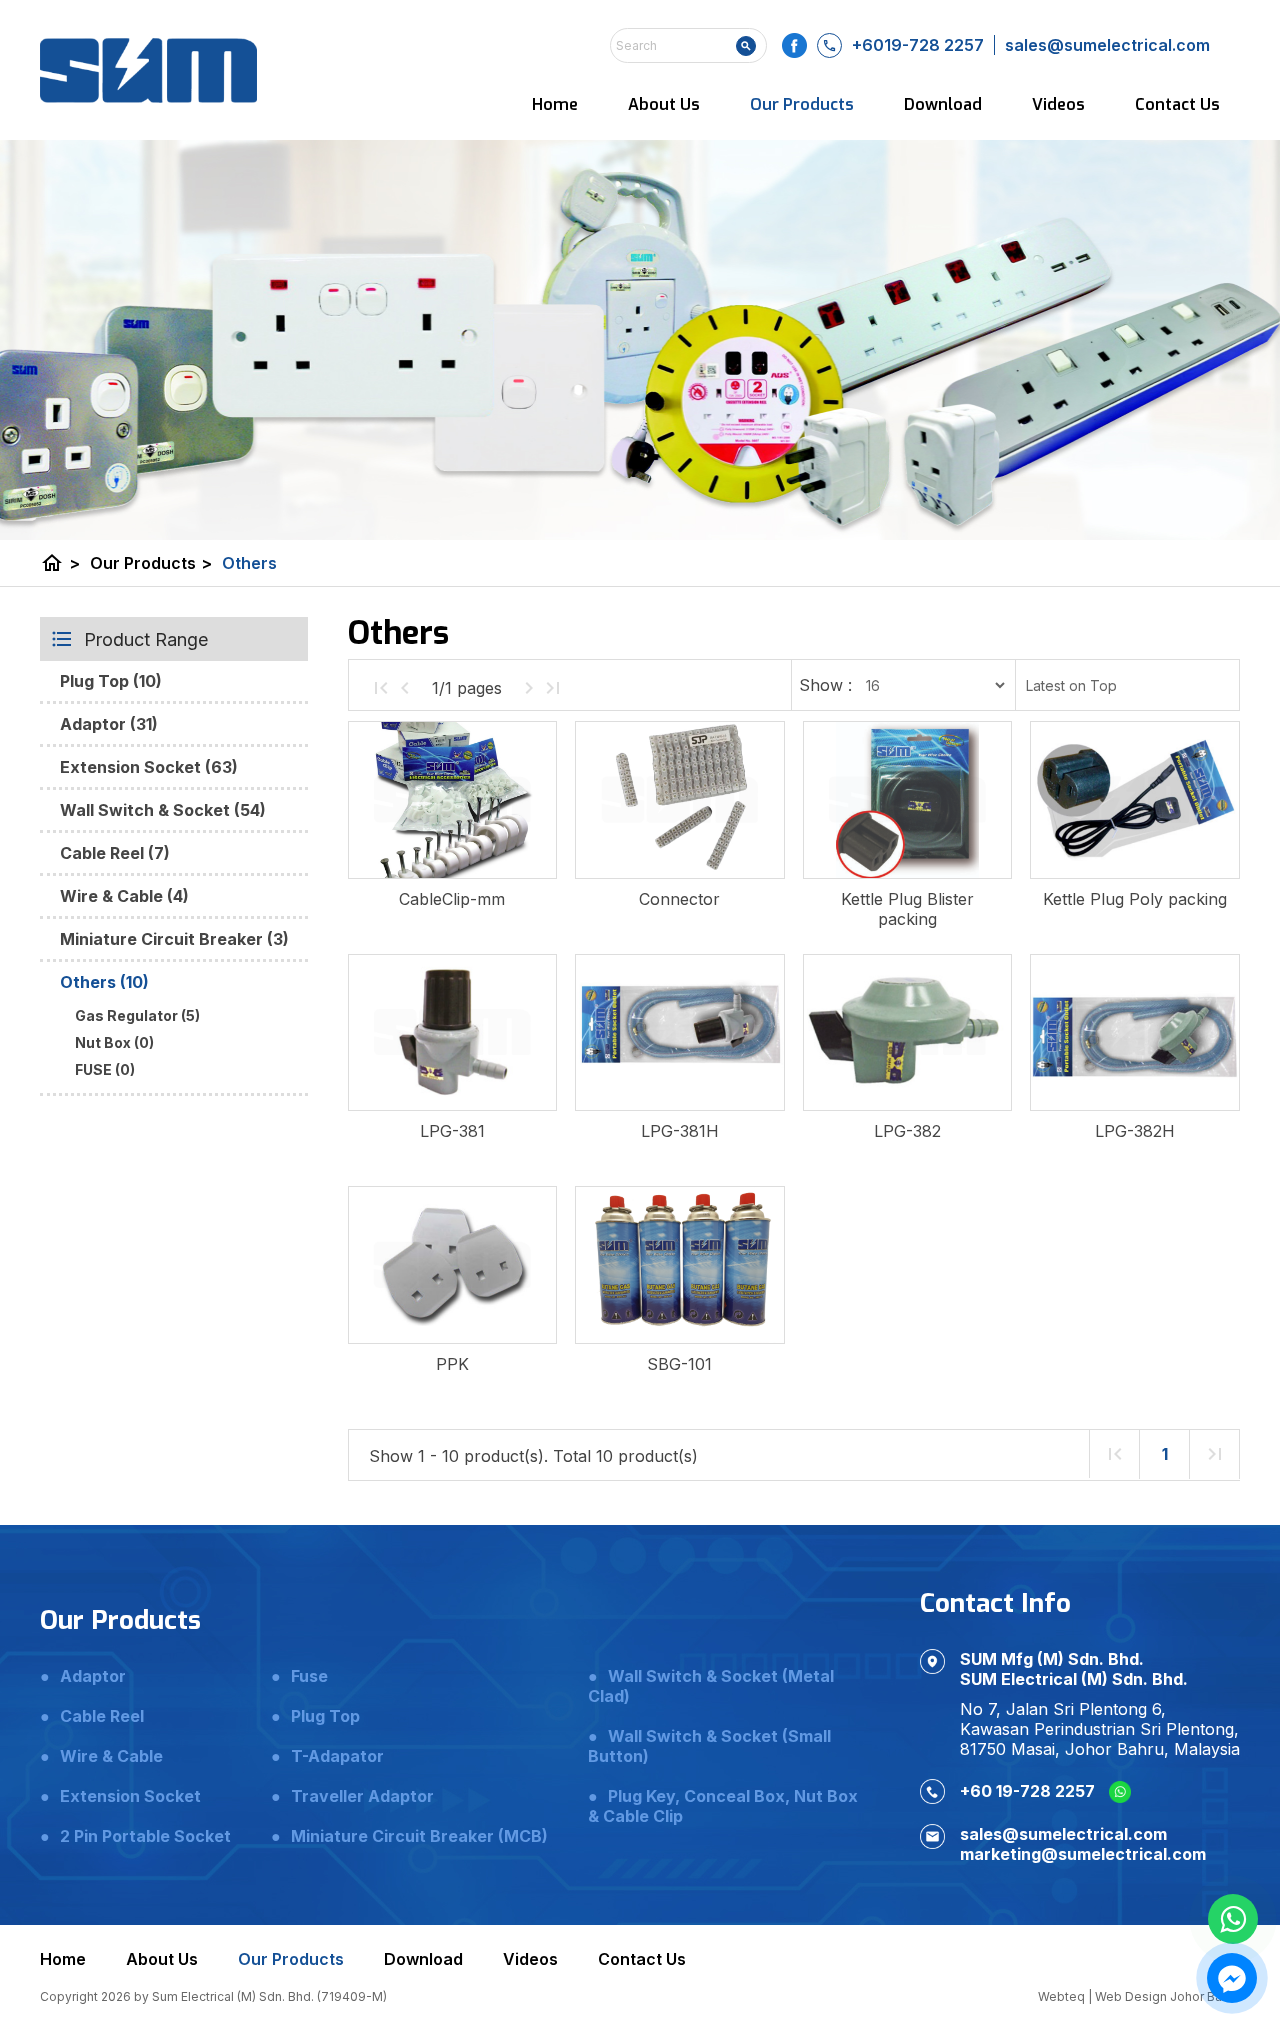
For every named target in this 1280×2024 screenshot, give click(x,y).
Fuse (309, 1676)
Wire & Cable (111, 1756)
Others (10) (104, 982)
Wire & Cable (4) (124, 896)
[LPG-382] (907, 1033)
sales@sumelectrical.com (1063, 1834)
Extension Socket (130, 1796)
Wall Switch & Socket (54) (163, 810)
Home (555, 104)
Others (249, 563)
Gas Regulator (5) (137, 1015)
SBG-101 (679, 1364)
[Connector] (679, 800)
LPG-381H (680, 1131)
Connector (679, 899)
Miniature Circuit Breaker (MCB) (419, 1836)
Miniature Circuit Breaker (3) (174, 939)
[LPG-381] (452, 1033)
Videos (1058, 104)
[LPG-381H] (679, 1033)
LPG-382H (1135, 1131)
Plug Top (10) (111, 681)
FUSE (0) (105, 1069)
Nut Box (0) (114, 1042)
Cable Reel (102, 1716)
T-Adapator (337, 1756)
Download (943, 104)
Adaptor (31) (109, 724)
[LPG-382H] (1134, 1033)
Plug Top (325, 1716)
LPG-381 (452, 1131)
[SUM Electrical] (148, 70)
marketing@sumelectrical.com (1083, 1854)
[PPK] (452, 1265)
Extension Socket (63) (149, 767)
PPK (452, 1364)
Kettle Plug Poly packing (1135, 899)
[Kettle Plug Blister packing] (907, 800)
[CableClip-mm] (452, 800)
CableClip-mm (452, 899)
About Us (664, 104)
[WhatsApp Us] (1233, 1919)
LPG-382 (907, 1131)
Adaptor (93, 1676)
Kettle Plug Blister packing (907, 909)
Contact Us (1177, 104)
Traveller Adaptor (362, 1796)
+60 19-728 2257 (1029, 1791)
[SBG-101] (679, 1265)
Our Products (802, 104)
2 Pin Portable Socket (145, 1836)
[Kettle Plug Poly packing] (1134, 800)
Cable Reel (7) (115, 853)
